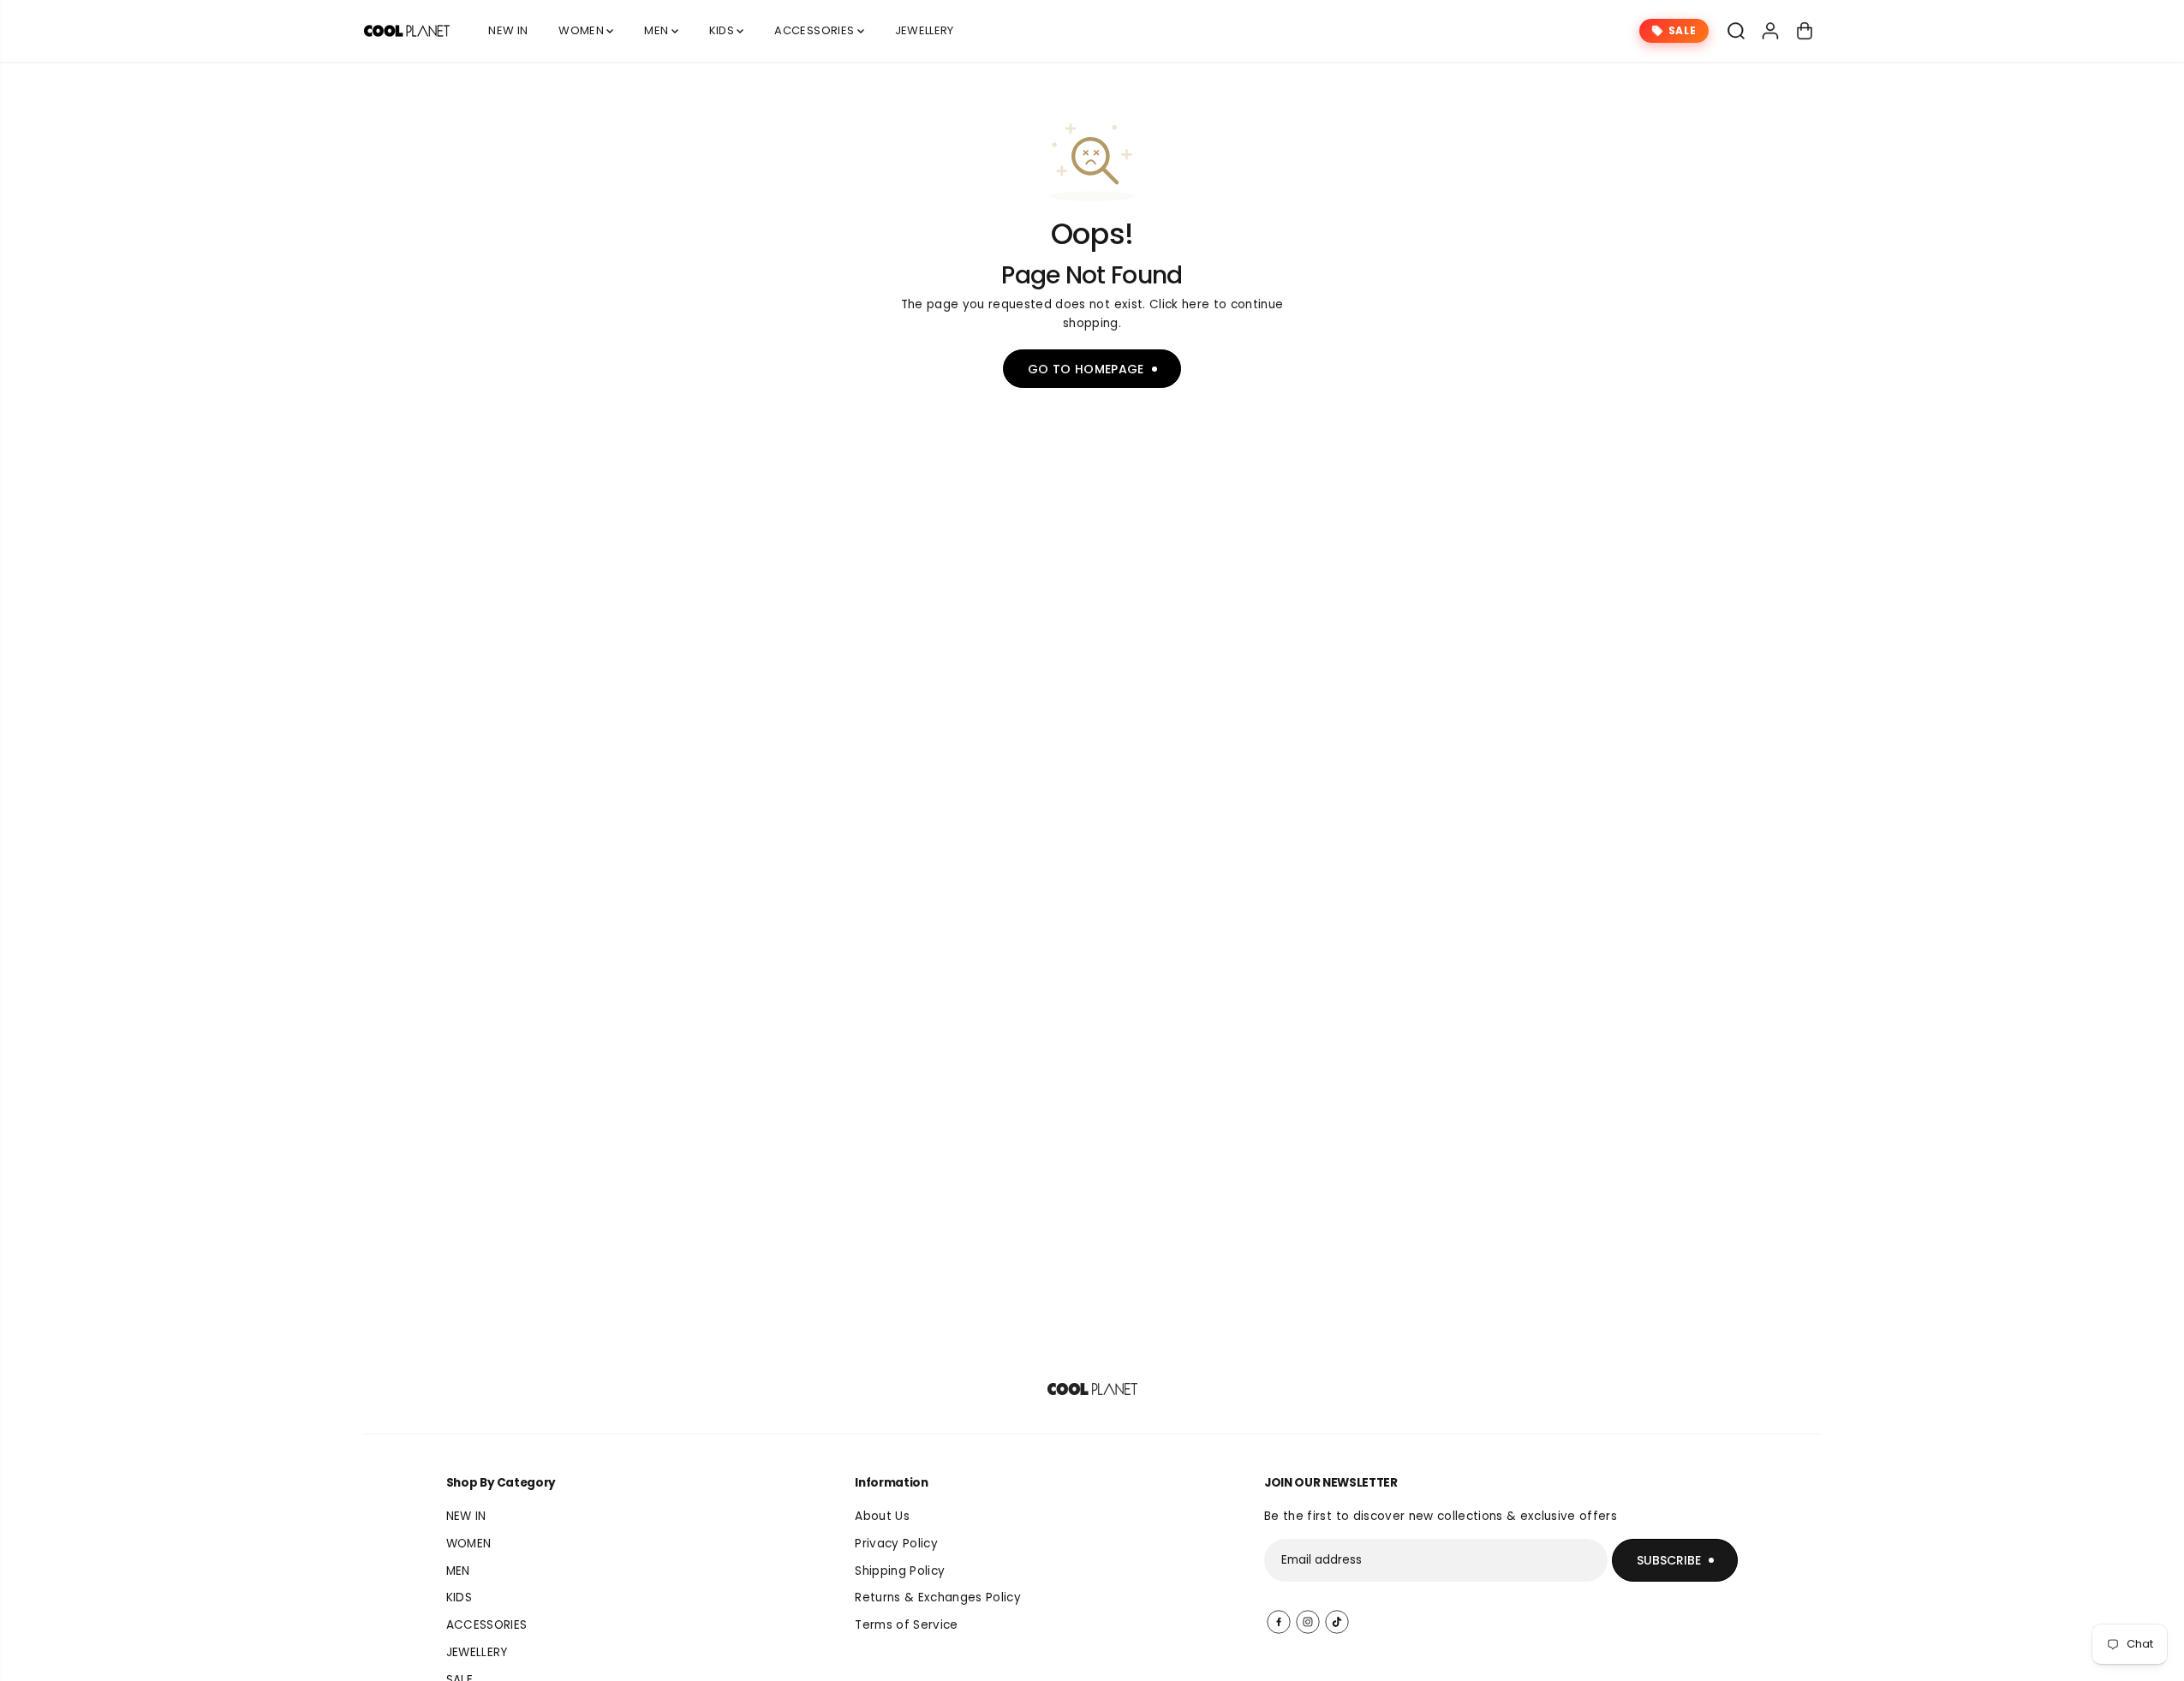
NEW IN (508, 30)
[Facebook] (1279, 1622)
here (1196, 304)
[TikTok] (1337, 1622)
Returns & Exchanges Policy (938, 1598)
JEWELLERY (925, 30)
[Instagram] (1308, 1622)
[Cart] (1805, 31)
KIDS (723, 30)
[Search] (1736, 31)
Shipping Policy (900, 1571)
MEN (657, 30)
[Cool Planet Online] (407, 31)
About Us (882, 1516)
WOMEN (582, 30)
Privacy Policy (896, 1544)
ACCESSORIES (815, 30)
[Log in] (1770, 31)
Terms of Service (906, 1625)
